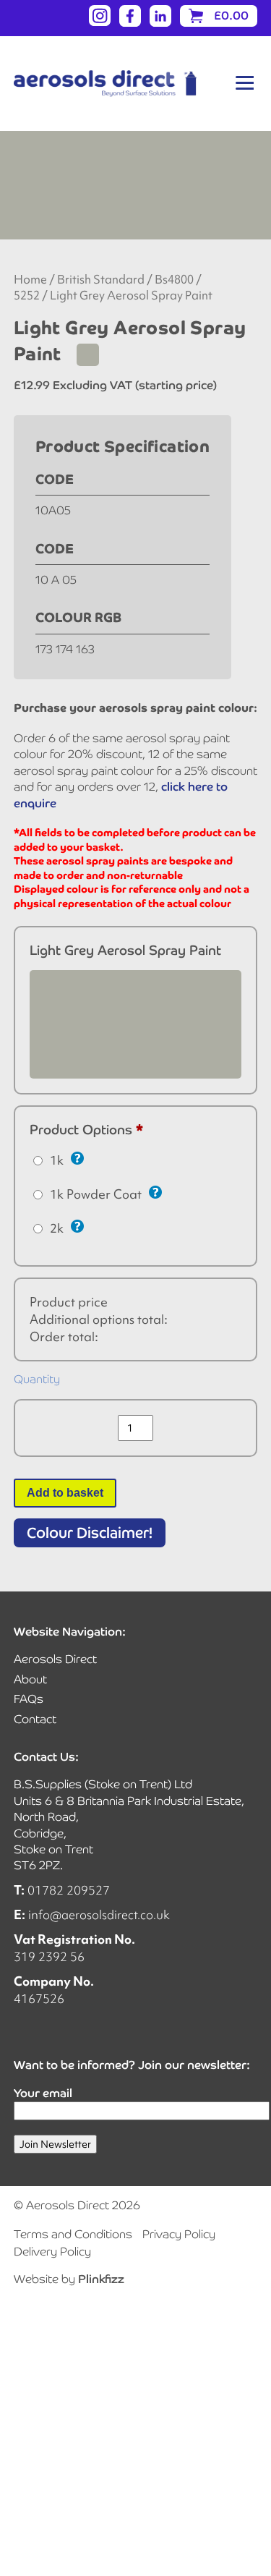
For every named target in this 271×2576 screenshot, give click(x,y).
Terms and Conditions (73, 2234)
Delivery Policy (52, 2252)
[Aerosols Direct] (105, 84)
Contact (35, 1719)
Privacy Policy (179, 2234)
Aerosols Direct (55, 1659)
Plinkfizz (101, 2279)
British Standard (101, 280)
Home (30, 280)
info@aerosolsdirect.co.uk (99, 1914)
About (30, 1679)
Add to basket (65, 1493)
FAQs (29, 1699)
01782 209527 (69, 1890)
